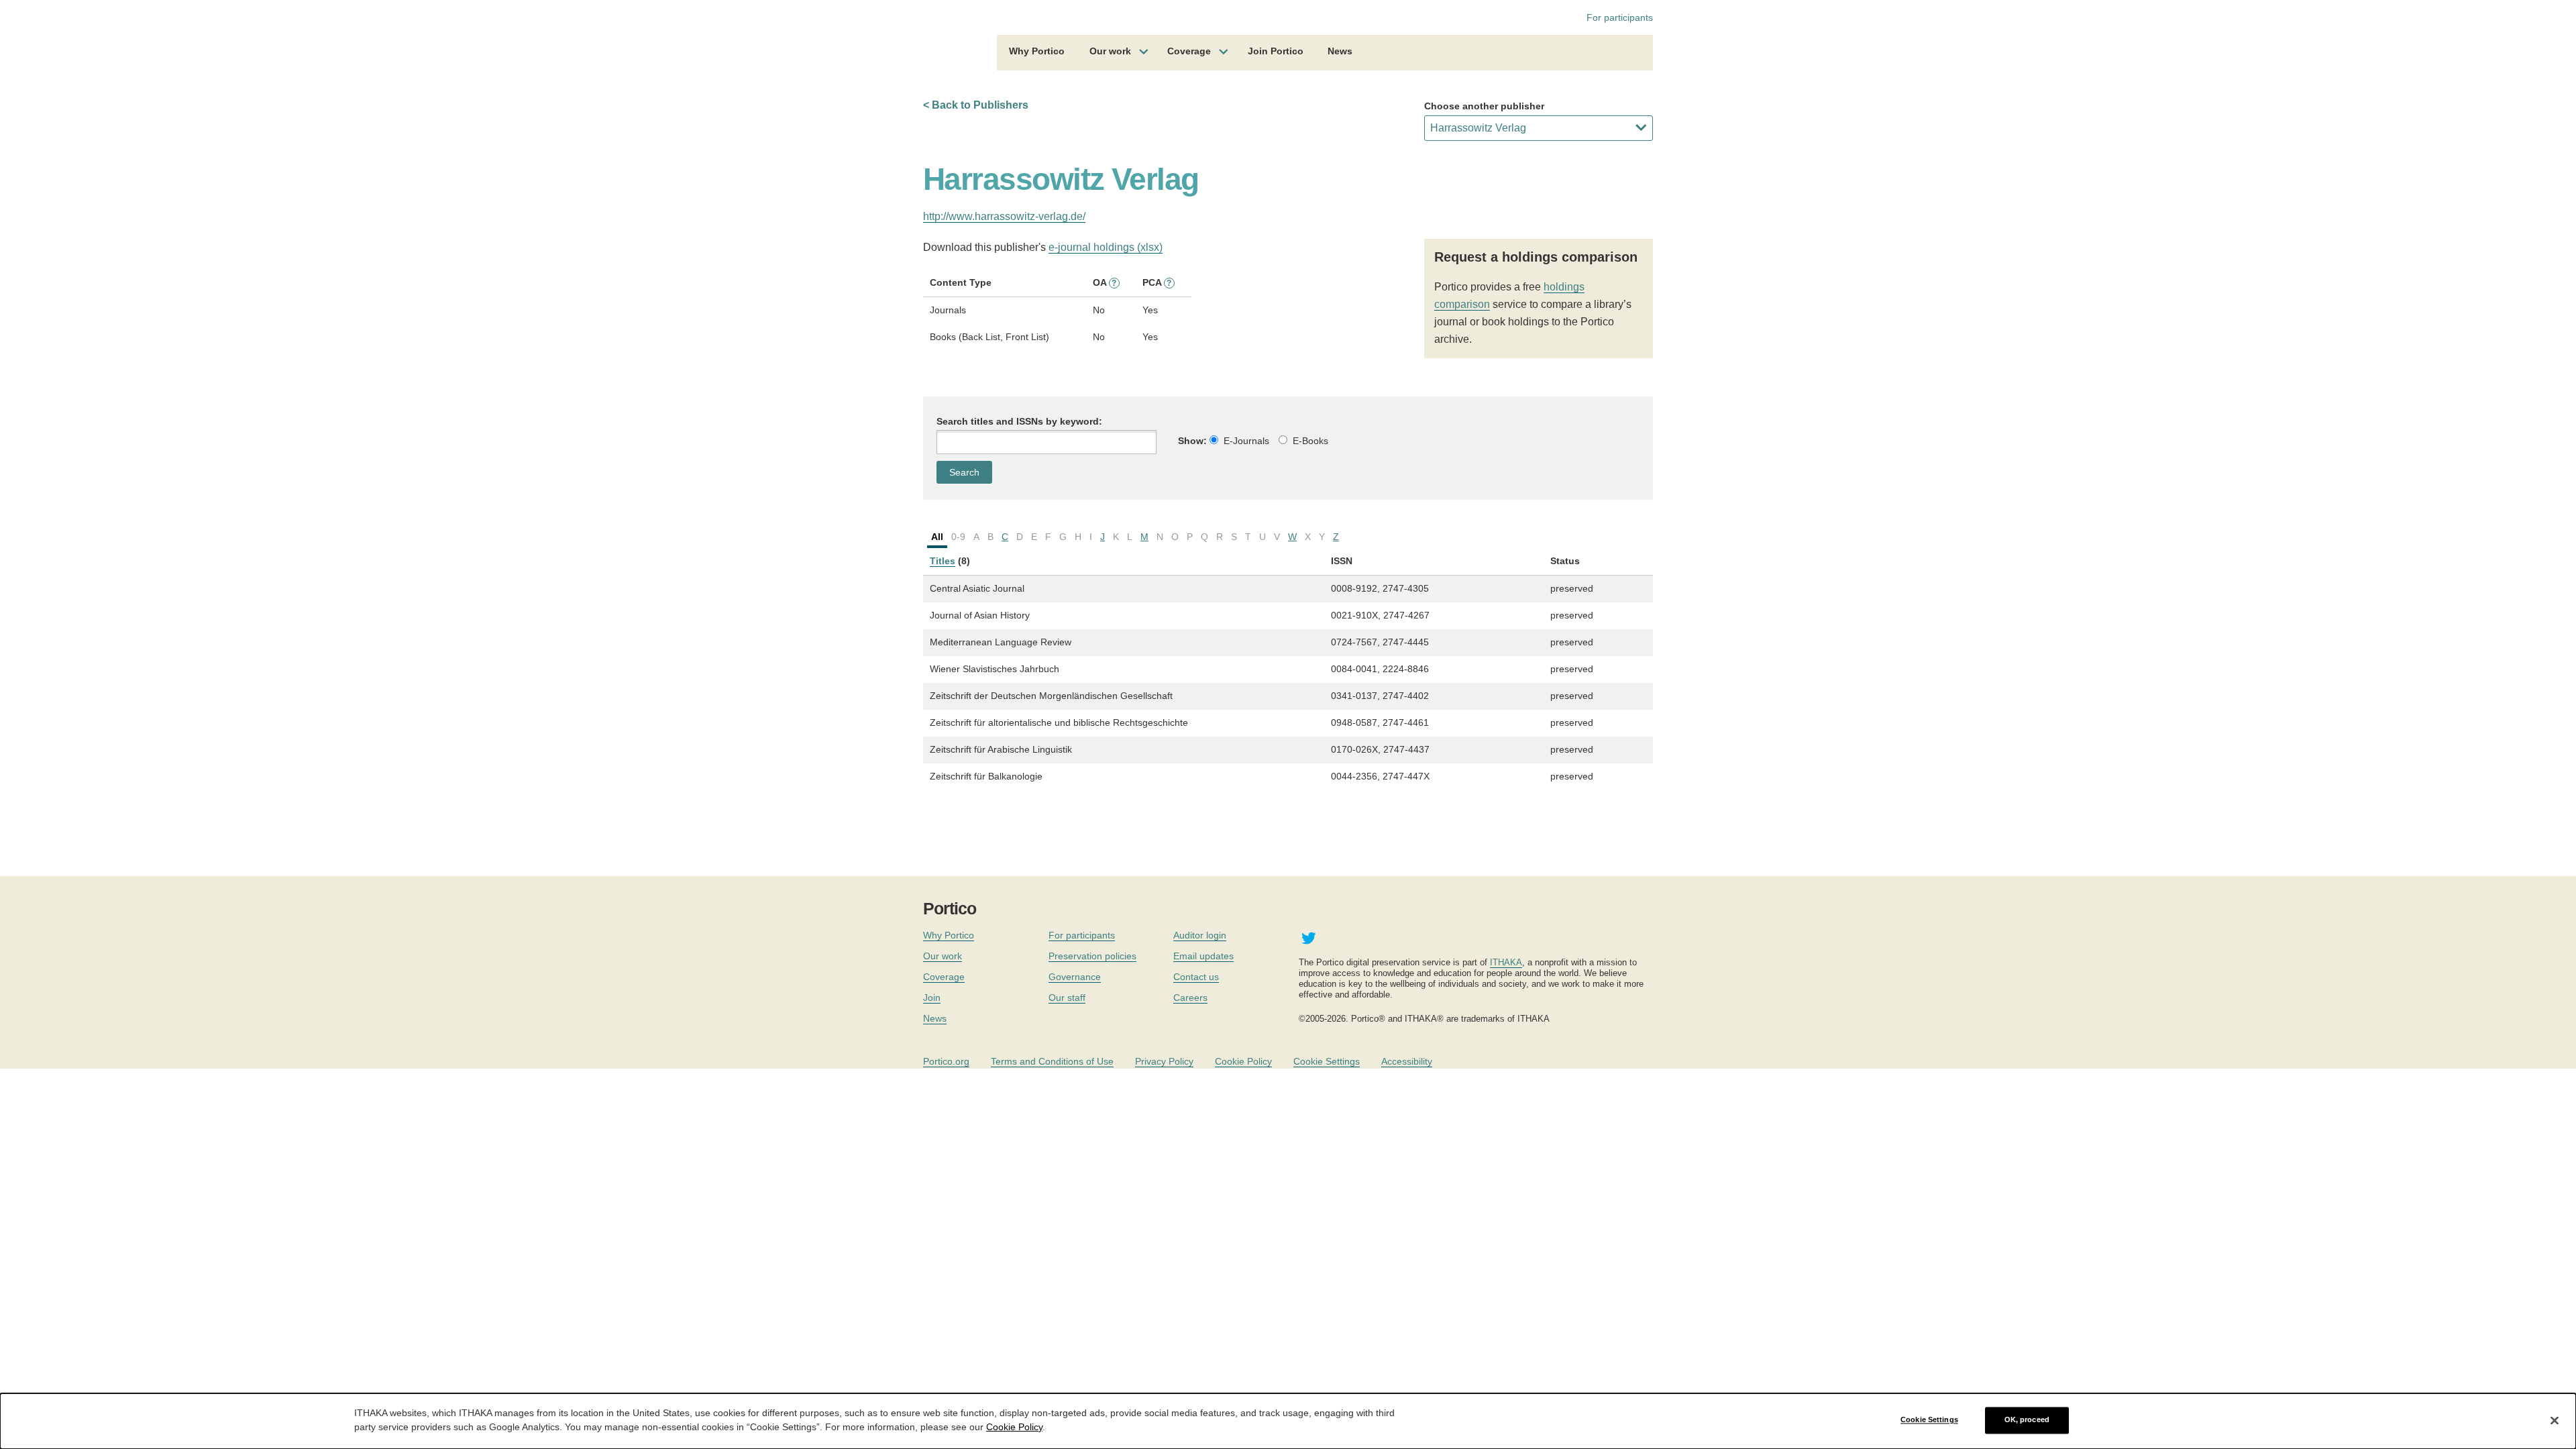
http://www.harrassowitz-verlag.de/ (1004, 216)
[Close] (2555, 1420)
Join (932, 998)
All (937, 537)
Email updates (1203, 956)
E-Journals (1246, 441)
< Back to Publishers (976, 105)
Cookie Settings (1327, 1061)
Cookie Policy (1243, 1061)
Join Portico (1276, 51)
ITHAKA (1506, 962)
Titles (943, 561)
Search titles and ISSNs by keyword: (1019, 421)
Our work (1110, 51)
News (1340, 51)
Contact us (1196, 977)
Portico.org (946, 1061)
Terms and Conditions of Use (1052, 1061)
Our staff (1067, 998)
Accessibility (1407, 1061)
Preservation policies (1092, 956)
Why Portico (1037, 51)
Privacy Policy (1164, 1061)
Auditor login (1200, 935)
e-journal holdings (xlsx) (1106, 247)
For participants (1620, 17)
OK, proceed (2027, 1420)
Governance (1075, 977)
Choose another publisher (1484, 106)
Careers (1190, 998)
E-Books (1310, 441)
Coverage (1189, 51)
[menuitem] (1037, 53)
